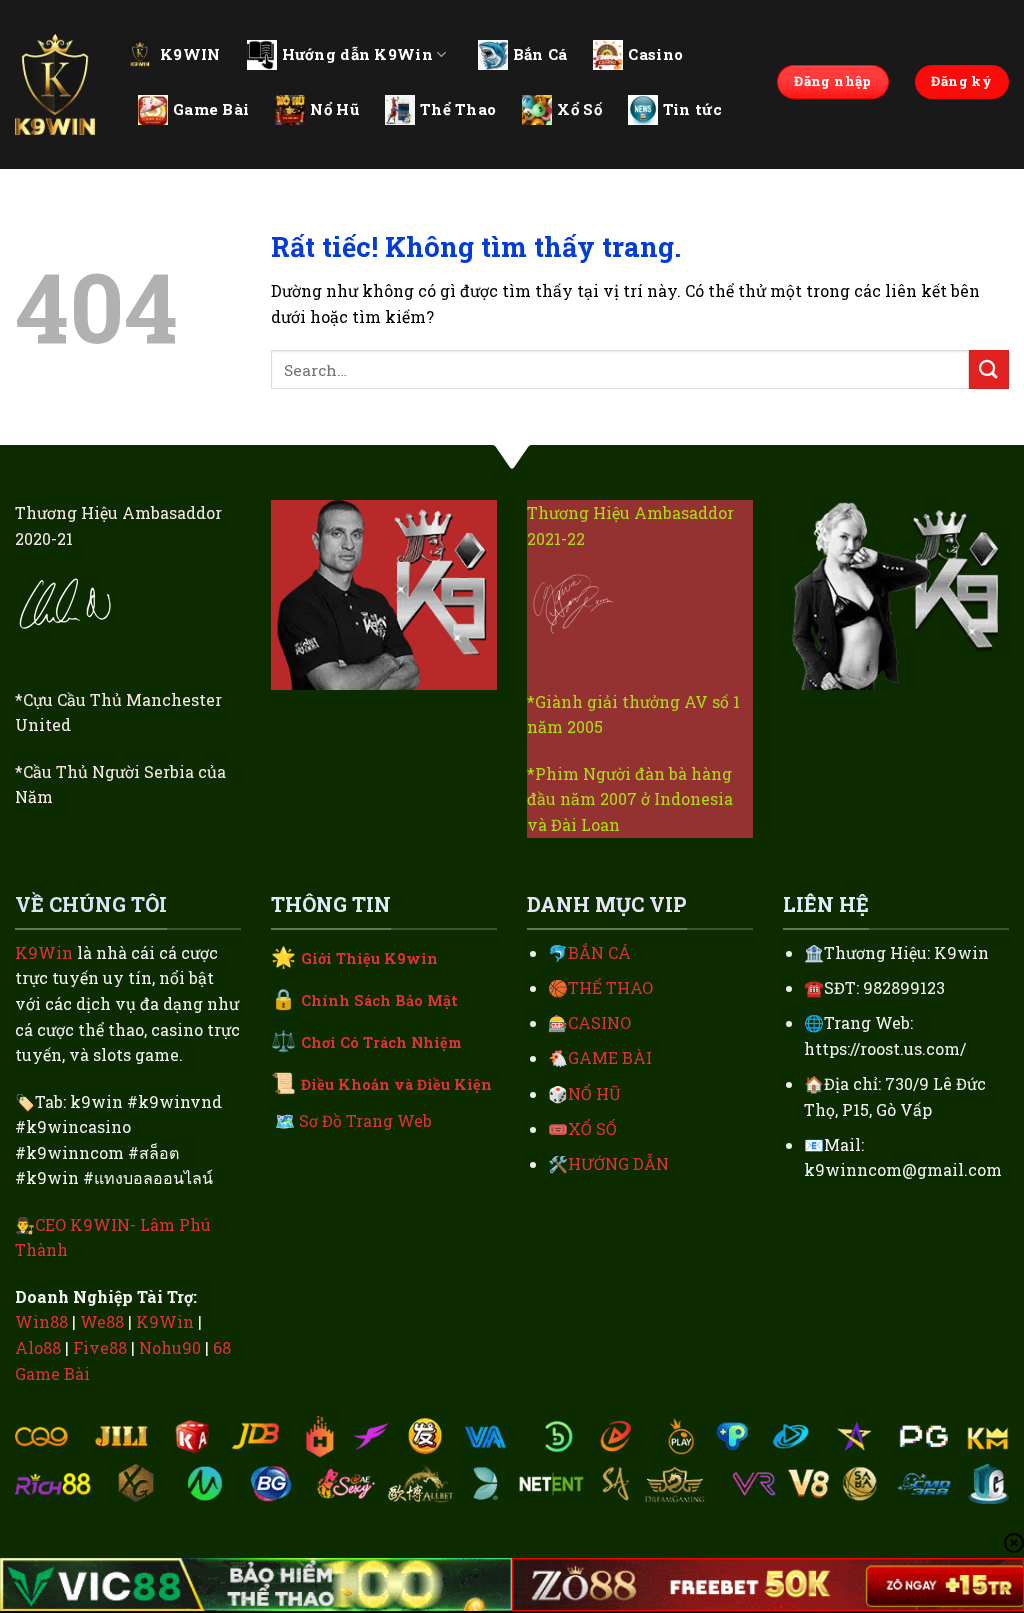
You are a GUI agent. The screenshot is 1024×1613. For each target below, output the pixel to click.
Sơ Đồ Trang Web (365, 1120)
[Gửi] (989, 369)
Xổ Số (579, 109)
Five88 (100, 1347)
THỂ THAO (610, 987)
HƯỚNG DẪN (618, 1163)
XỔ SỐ (592, 1128)
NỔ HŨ (594, 1093)
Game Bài (211, 109)
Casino (655, 54)
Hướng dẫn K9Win (358, 54)
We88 (102, 1321)
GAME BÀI (610, 1057)
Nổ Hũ (334, 109)
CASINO (599, 1022)
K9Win (44, 952)
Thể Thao (458, 109)
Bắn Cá (540, 54)
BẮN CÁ (599, 952)
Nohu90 (170, 1347)
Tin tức (692, 109)
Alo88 (38, 1347)
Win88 (41, 1321)
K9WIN (190, 54)
